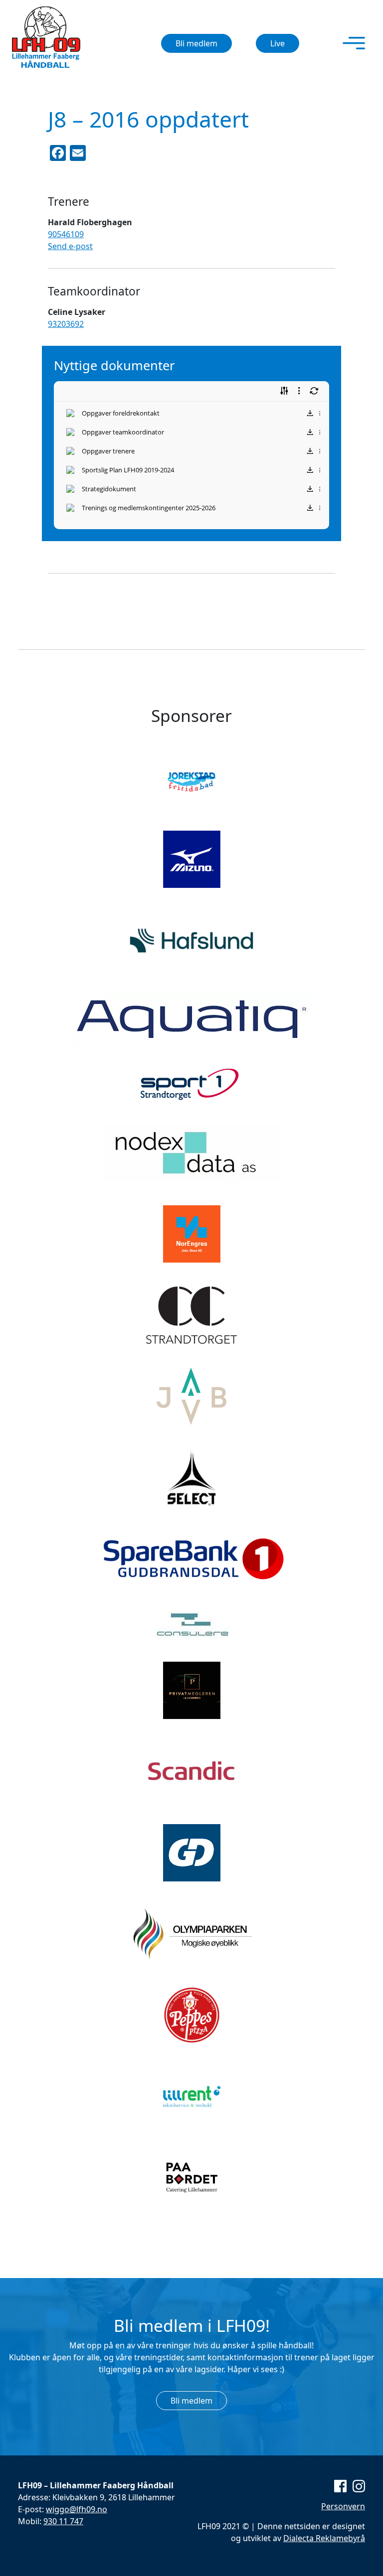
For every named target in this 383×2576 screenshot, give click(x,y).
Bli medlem (196, 43)
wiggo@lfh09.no (77, 2509)
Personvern (343, 2506)
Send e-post (70, 246)
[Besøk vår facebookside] (340, 2485)
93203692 (66, 324)
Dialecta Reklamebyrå (324, 2538)
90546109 (66, 234)
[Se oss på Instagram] (357, 2485)
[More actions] (320, 413)
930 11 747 (63, 2521)
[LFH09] (46, 37)
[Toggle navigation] (354, 43)
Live (278, 43)
